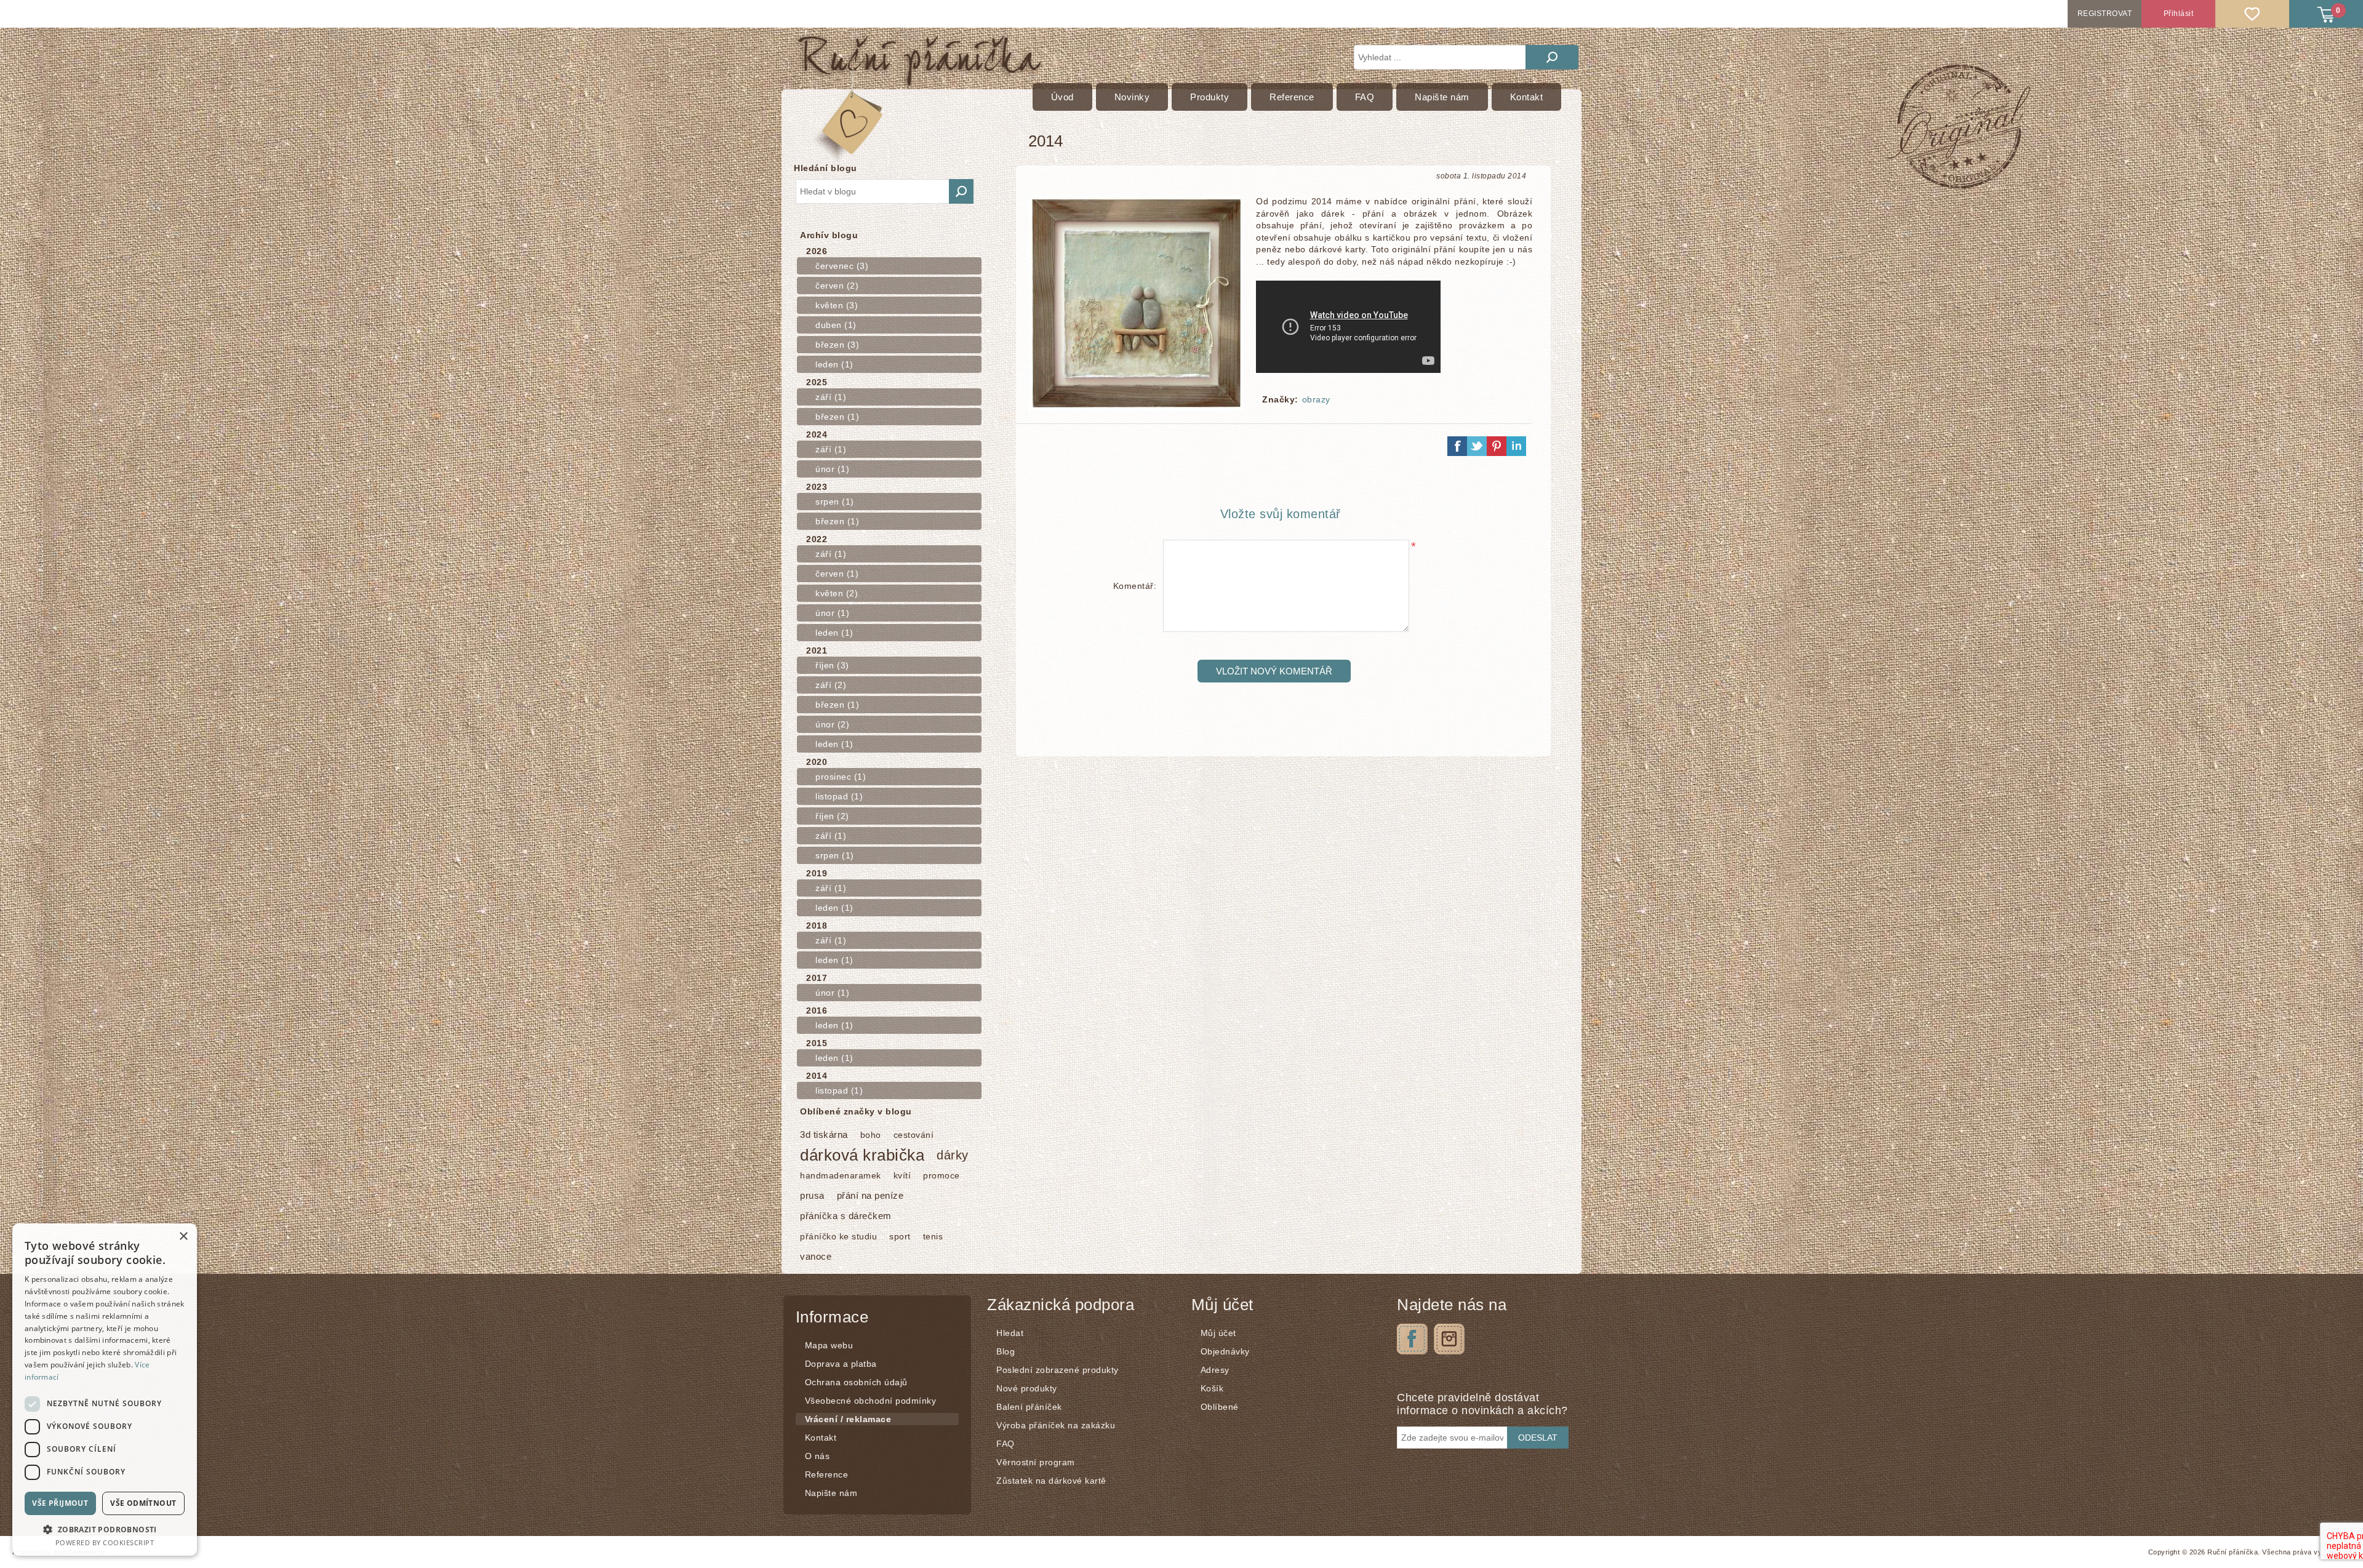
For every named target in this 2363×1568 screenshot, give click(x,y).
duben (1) (836, 325)
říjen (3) (832, 665)
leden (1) (834, 364)
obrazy (1316, 399)
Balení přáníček (1029, 1407)
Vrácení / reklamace (848, 1419)
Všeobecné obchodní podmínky (871, 1401)
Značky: (1280, 399)
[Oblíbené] (2252, 14)
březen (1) (837, 417)
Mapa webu (829, 1345)
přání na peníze (870, 1195)
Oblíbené (1220, 1407)
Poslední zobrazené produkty (1058, 1370)
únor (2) (832, 724)
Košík (1212, 1388)
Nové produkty (1027, 1388)
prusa (812, 1195)
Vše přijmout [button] (60, 1503)
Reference (827, 1474)
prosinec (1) (841, 777)
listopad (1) (839, 796)
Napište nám (831, 1493)
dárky (953, 1155)
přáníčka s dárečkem (846, 1216)
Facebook (1412, 1339)
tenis (933, 1236)
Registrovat (2105, 14)
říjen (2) (832, 816)
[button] (105, 1529)
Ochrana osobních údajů (856, 1382)
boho (871, 1135)
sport (900, 1236)
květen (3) (837, 305)
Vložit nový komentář (1274, 671)
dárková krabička (862, 1155)
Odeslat (1538, 1438)
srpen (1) (835, 502)
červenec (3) (842, 266)
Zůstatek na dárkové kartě (1051, 1481)
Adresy (1215, 1370)
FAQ (1006, 1444)
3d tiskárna (824, 1134)
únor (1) (832, 469)
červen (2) (837, 286)
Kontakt (821, 1438)
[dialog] (105, 1390)
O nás (818, 1456)
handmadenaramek (841, 1175)
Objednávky (1225, 1351)
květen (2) (837, 593)
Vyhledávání (961, 191)
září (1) (831, 397)
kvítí (902, 1175)
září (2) (831, 685)
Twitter (1449, 1339)
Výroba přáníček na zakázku (1056, 1425)
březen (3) (837, 345)
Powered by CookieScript (105, 1542)
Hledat (1552, 57)
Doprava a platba (841, 1364)
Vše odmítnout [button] (143, 1503)
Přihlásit (2179, 14)
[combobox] (873, 191)
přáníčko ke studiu (838, 1236)
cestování (914, 1135)
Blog (1006, 1351)
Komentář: (1135, 586)
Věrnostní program (1036, 1462)
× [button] (183, 1237)
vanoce (816, 1256)
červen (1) (837, 574)
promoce (942, 1175)
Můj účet (1218, 1333)
